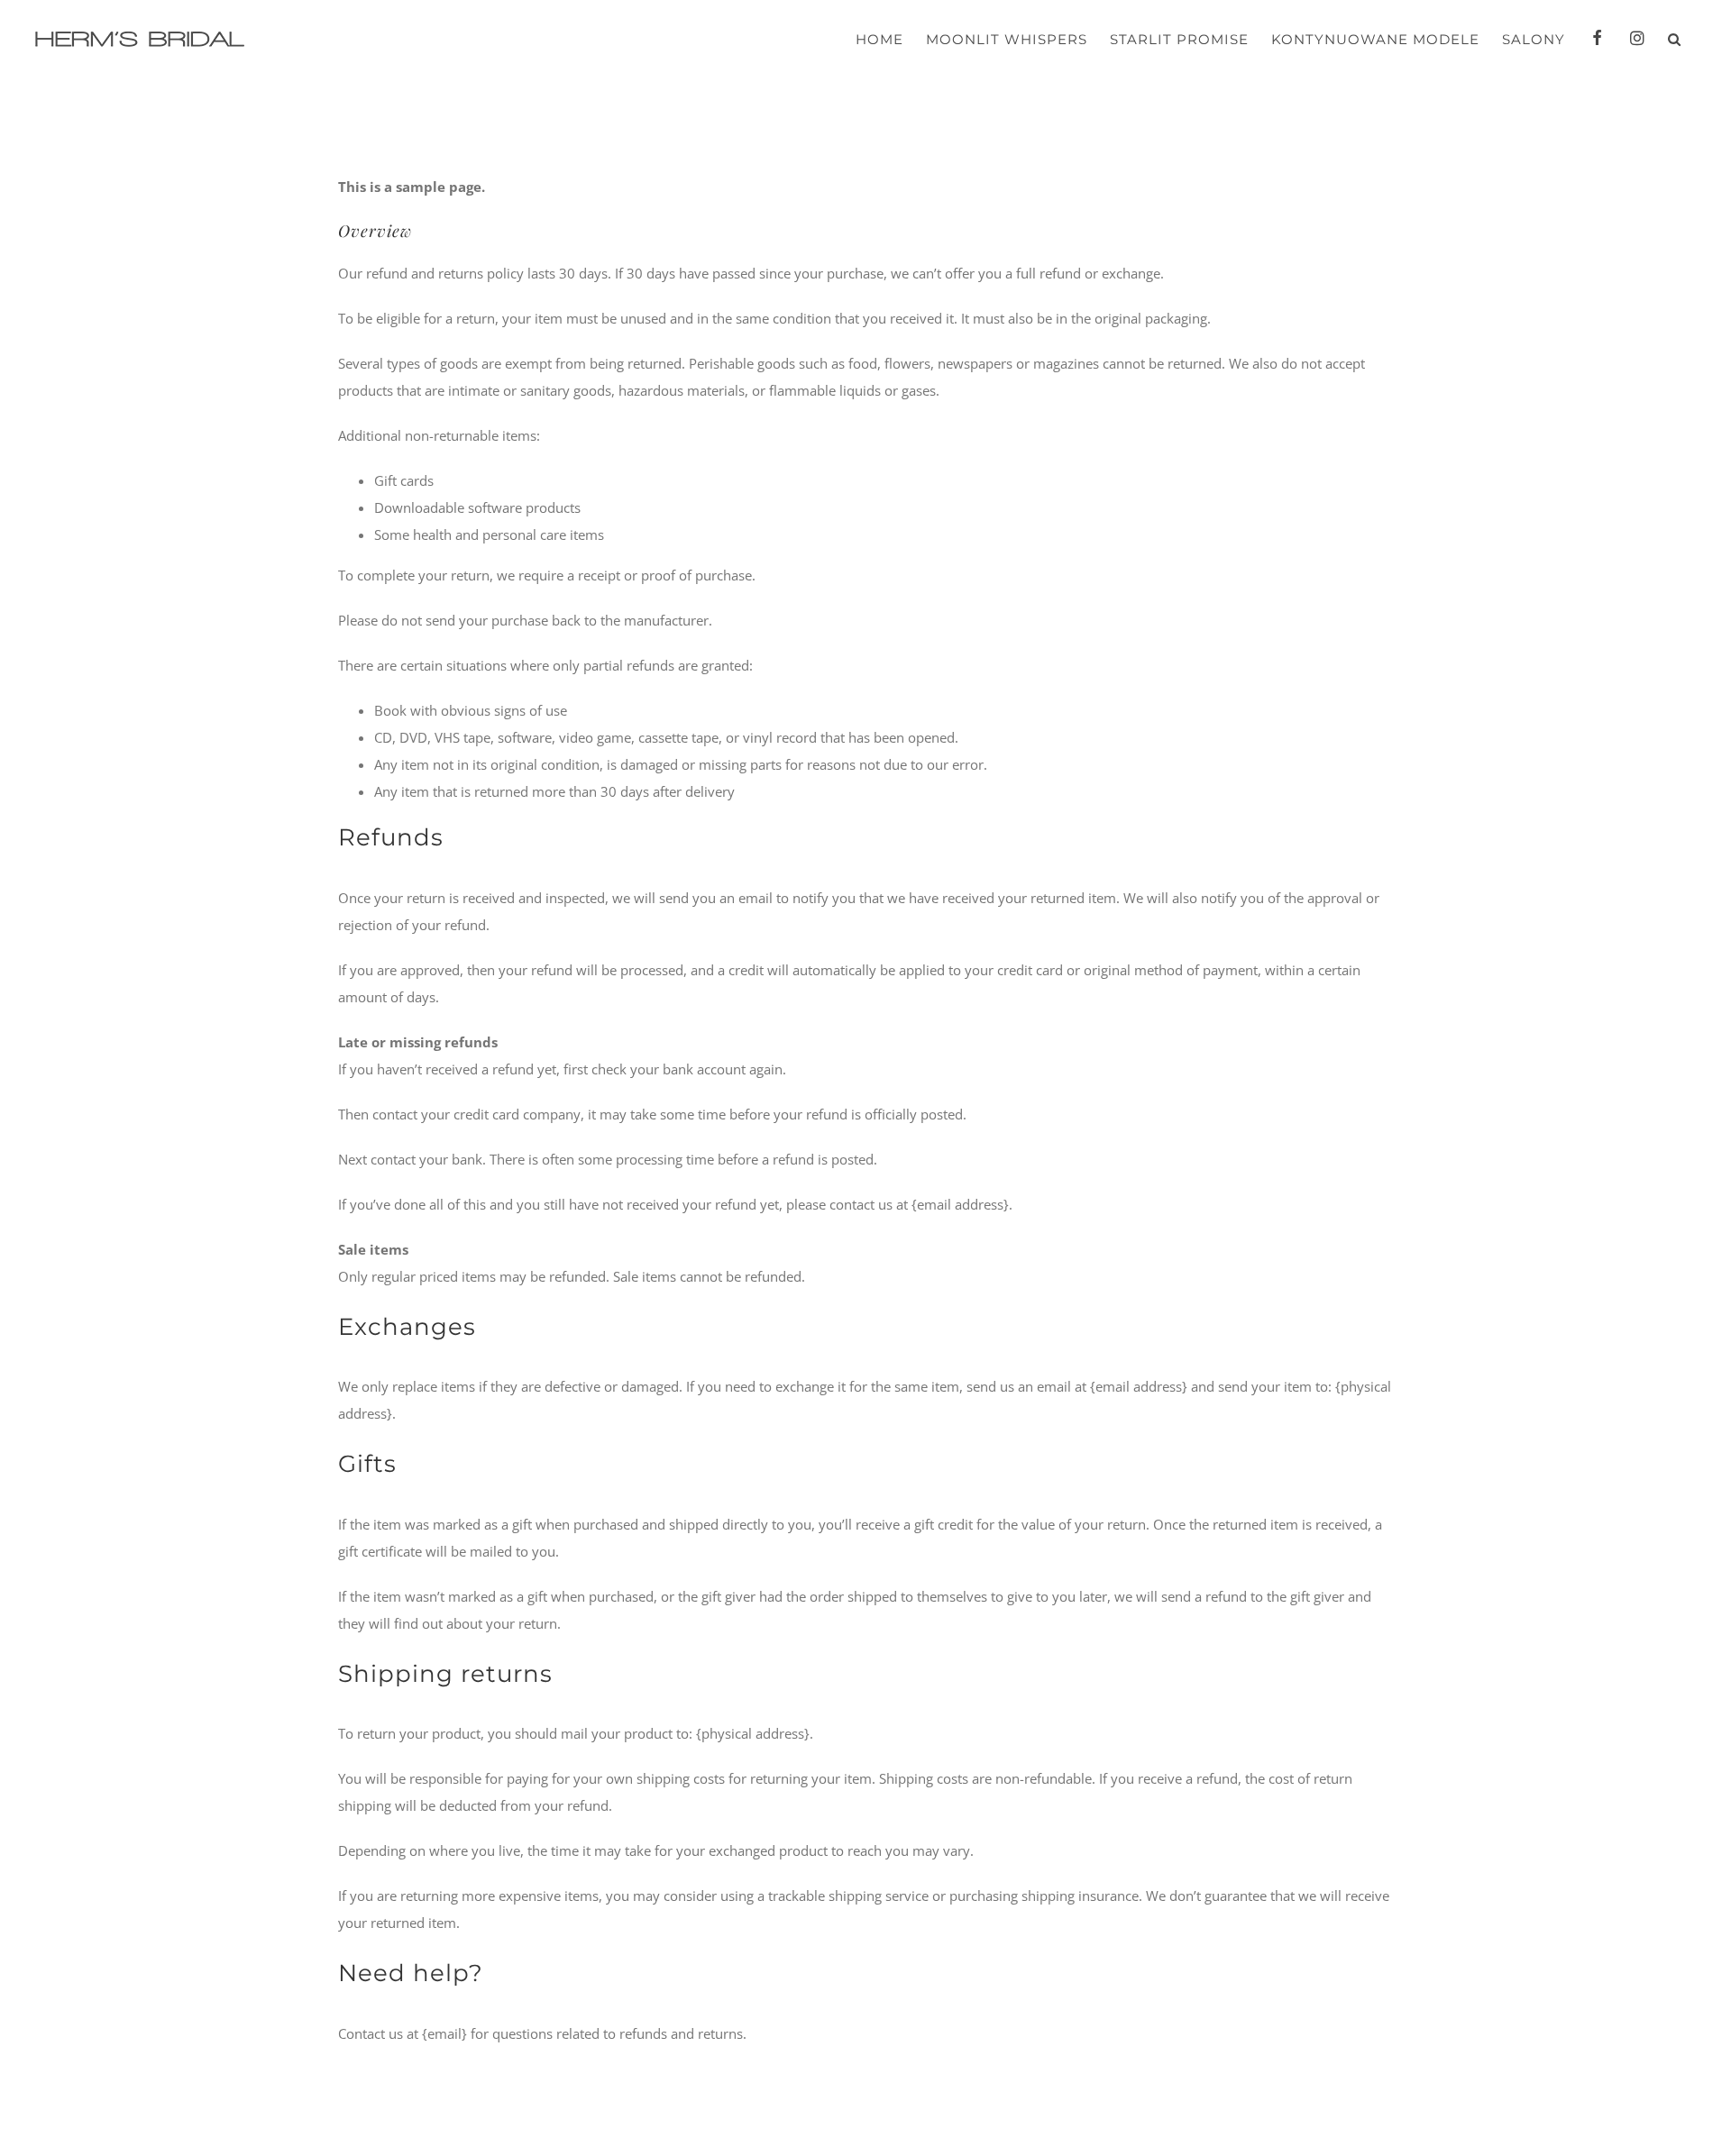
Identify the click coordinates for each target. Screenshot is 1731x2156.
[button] (1675, 39)
